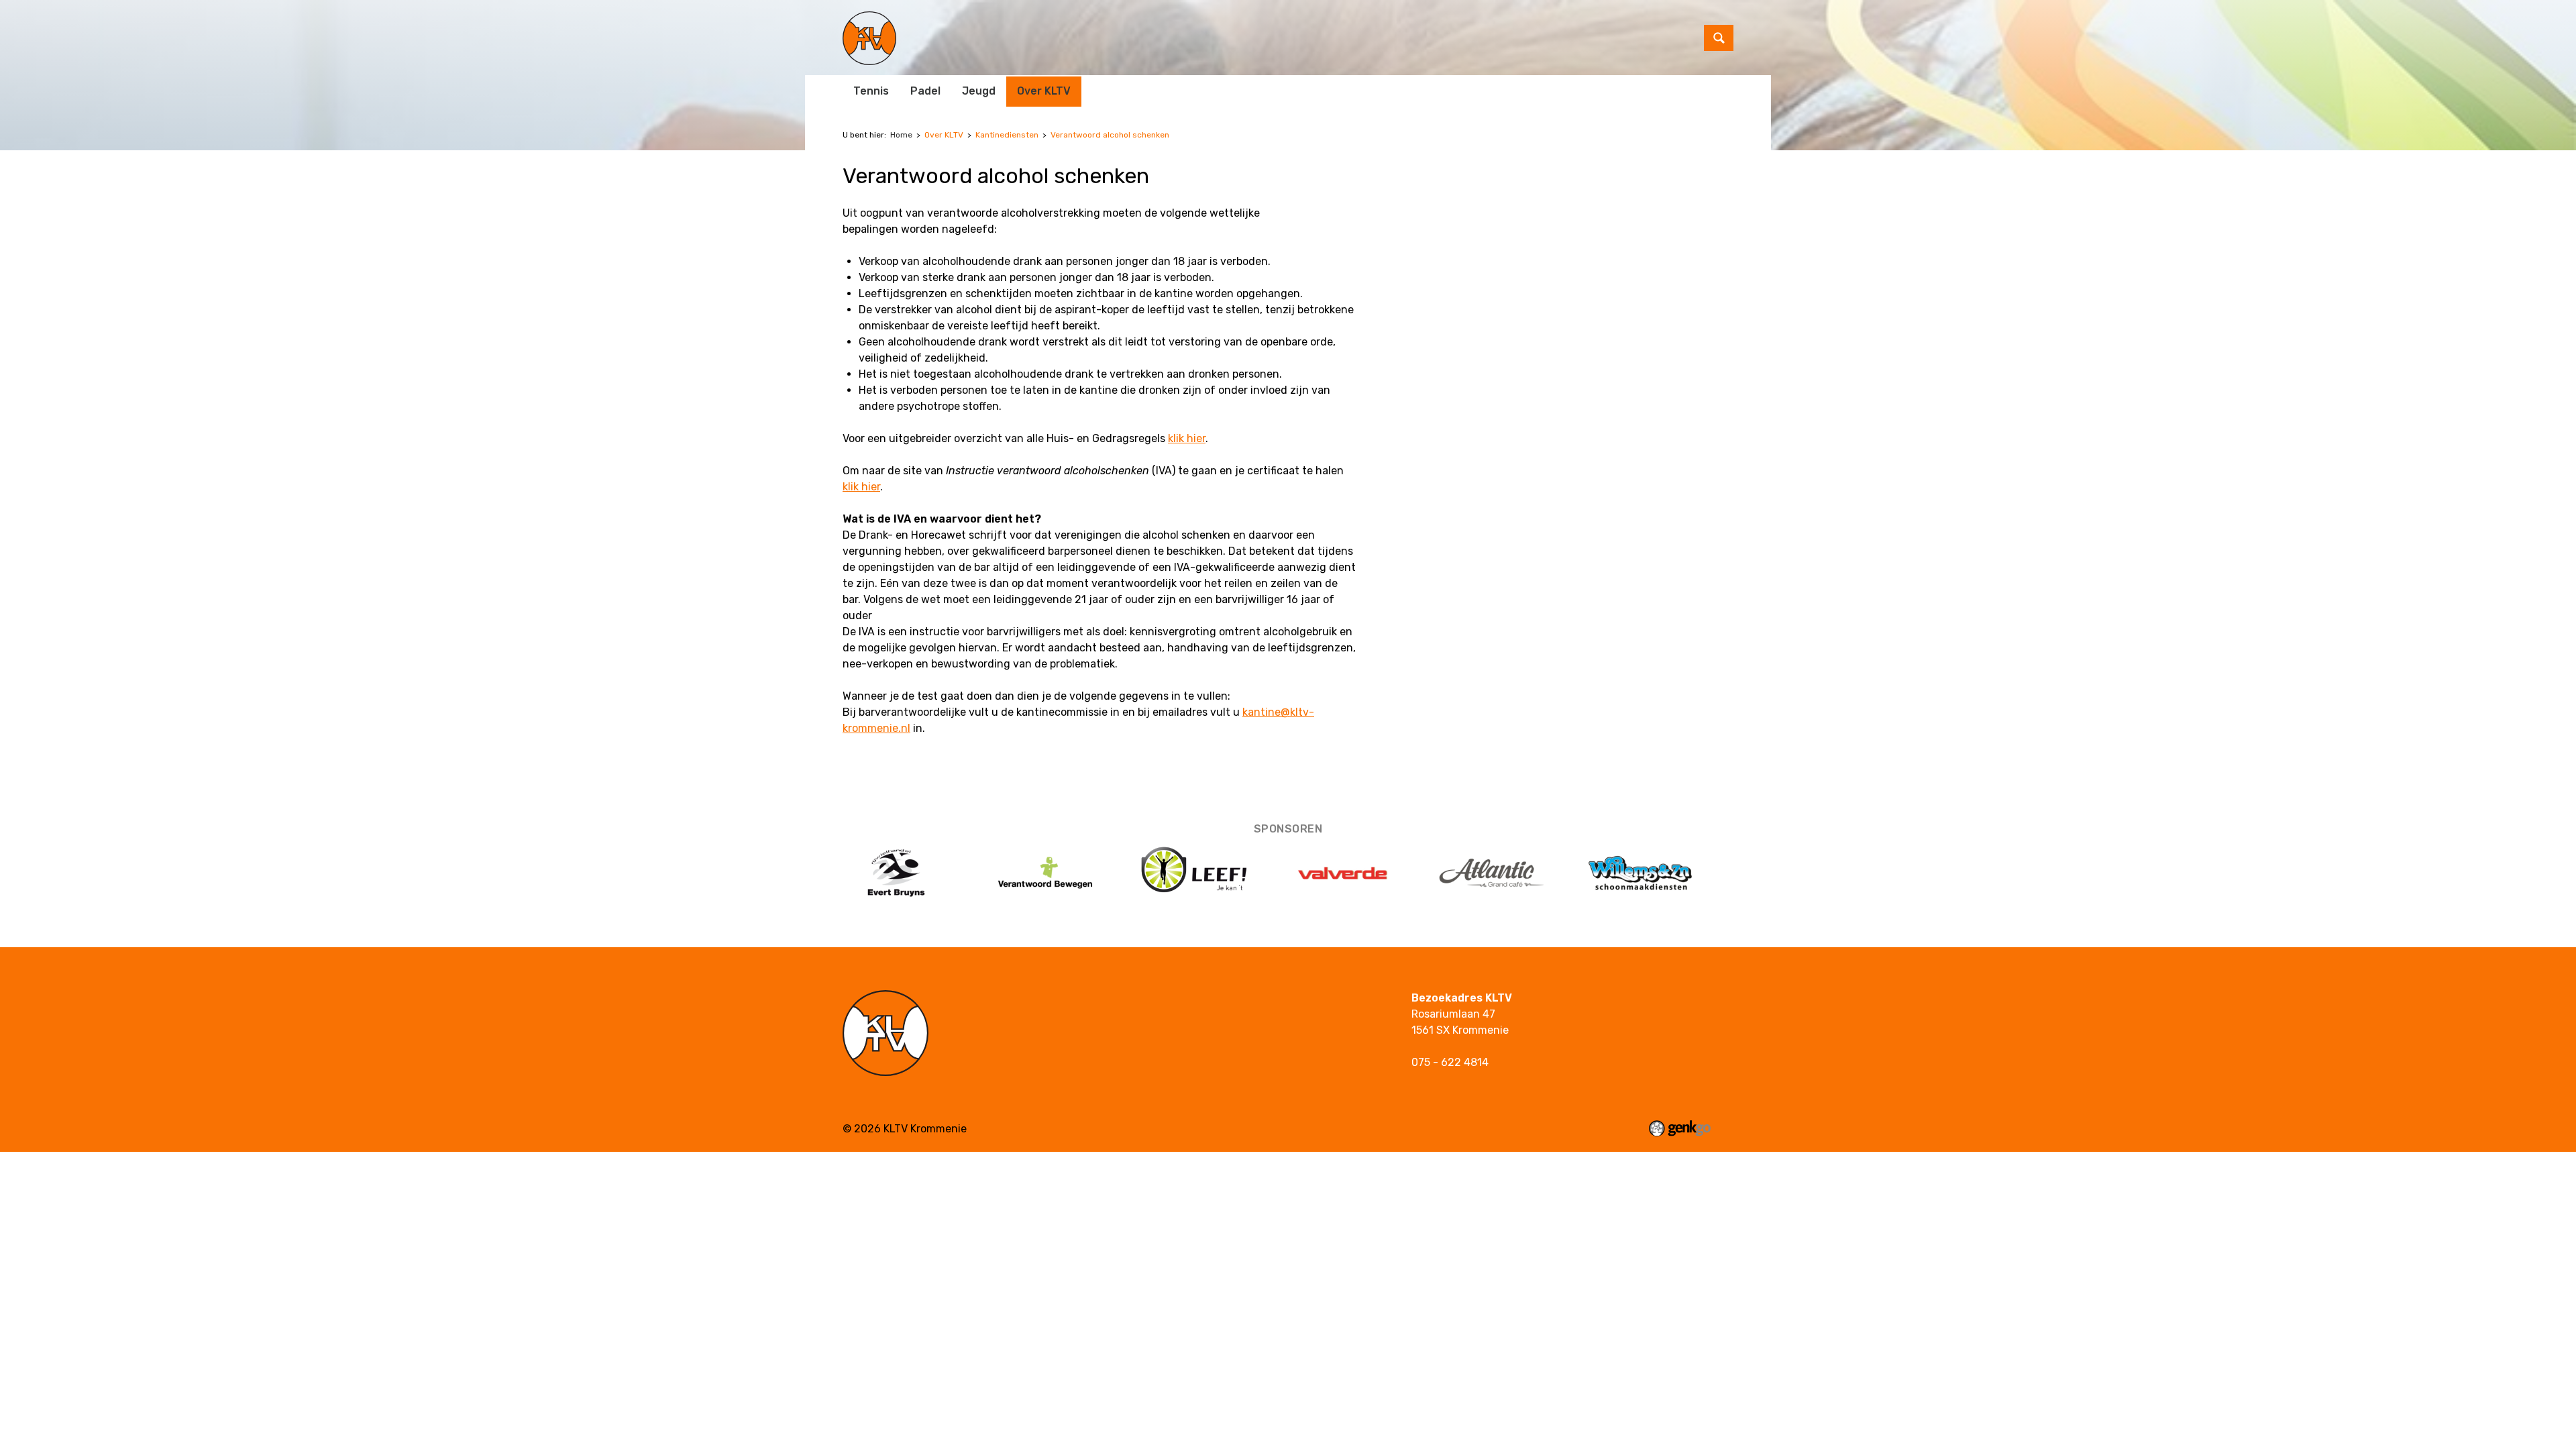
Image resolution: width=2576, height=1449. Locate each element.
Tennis (871, 91)
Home (901, 135)
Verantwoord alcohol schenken (1110, 135)
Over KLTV (1044, 91)
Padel (925, 91)
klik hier (1187, 438)
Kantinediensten (1007, 135)
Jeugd (979, 91)
